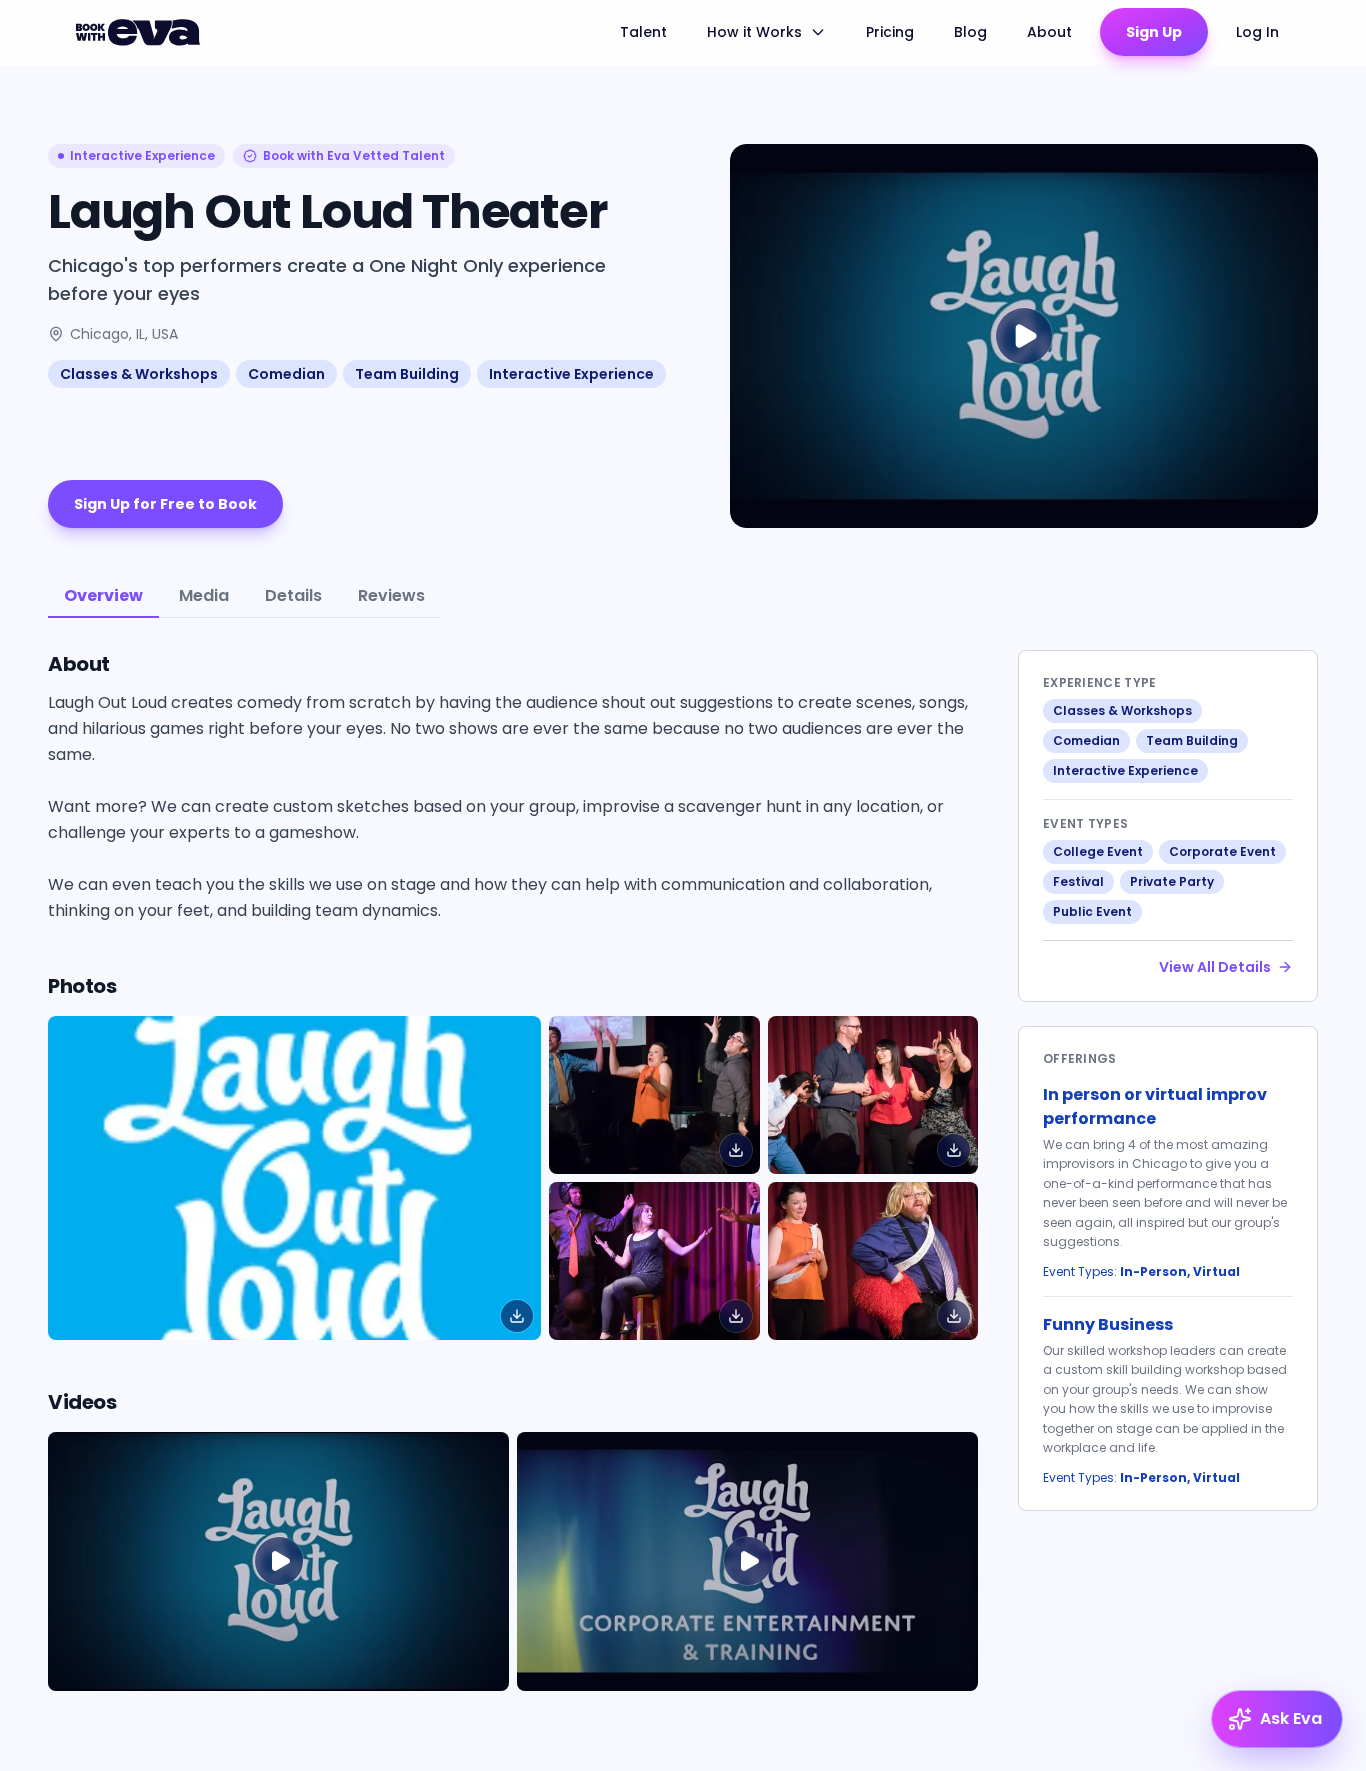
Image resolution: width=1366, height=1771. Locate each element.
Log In (1257, 32)
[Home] (141, 32)
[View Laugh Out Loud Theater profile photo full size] (294, 1178)
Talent (643, 32)
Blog (970, 32)
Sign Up (1154, 32)
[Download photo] (517, 1316)
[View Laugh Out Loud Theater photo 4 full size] (873, 1261)
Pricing (890, 32)
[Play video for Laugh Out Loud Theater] (1024, 336)
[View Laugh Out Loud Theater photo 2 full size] (873, 1095)
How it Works (754, 32)
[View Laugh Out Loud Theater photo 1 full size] (654, 1095)
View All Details (1215, 967)
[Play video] (278, 1561)
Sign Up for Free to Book (165, 504)
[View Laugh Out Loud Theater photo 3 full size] (654, 1261)
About (1049, 32)
